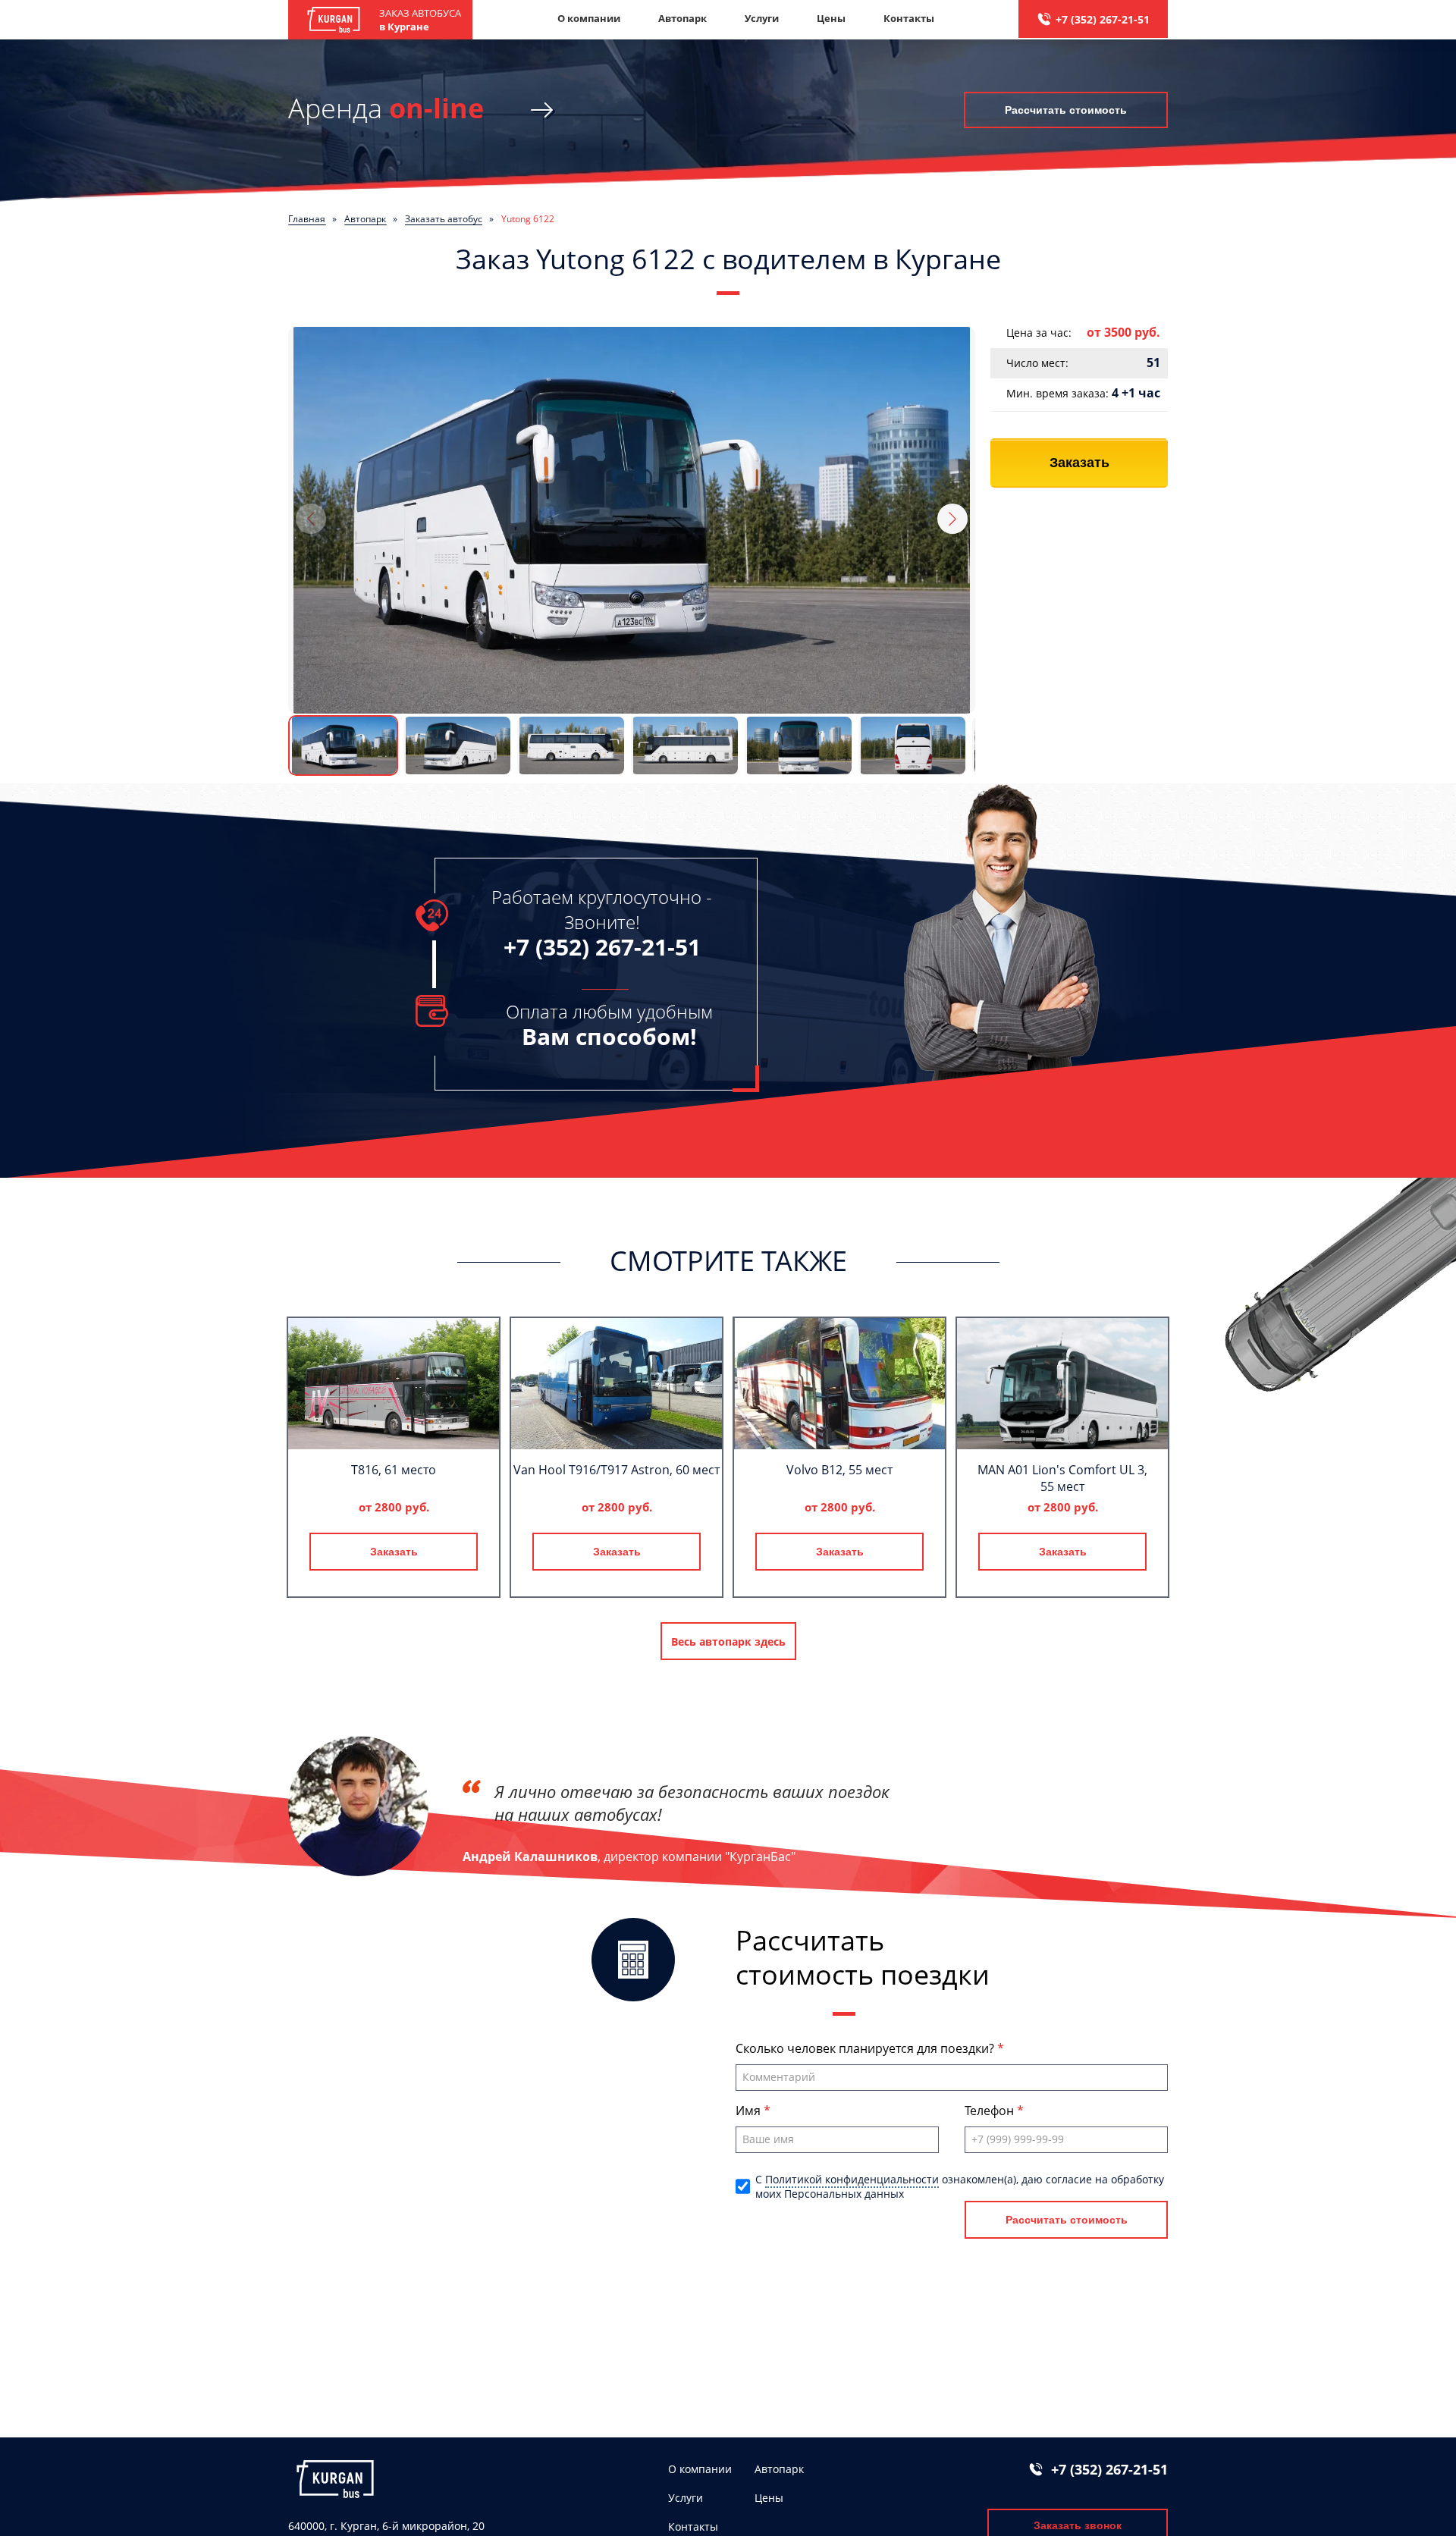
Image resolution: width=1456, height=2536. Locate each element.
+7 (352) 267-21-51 (1103, 19)
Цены (831, 18)
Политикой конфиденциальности (852, 2179)
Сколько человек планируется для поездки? (866, 2048)
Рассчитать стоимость (1066, 110)
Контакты (909, 18)
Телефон (991, 2111)
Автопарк (682, 18)
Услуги (762, 18)
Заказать (1079, 463)
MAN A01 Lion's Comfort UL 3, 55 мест (1062, 1478)
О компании (589, 18)
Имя (750, 2111)
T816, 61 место (394, 1470)
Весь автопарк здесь (728, 1641)
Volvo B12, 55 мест (839, 1470)
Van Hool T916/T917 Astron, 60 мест (617, 1470)
